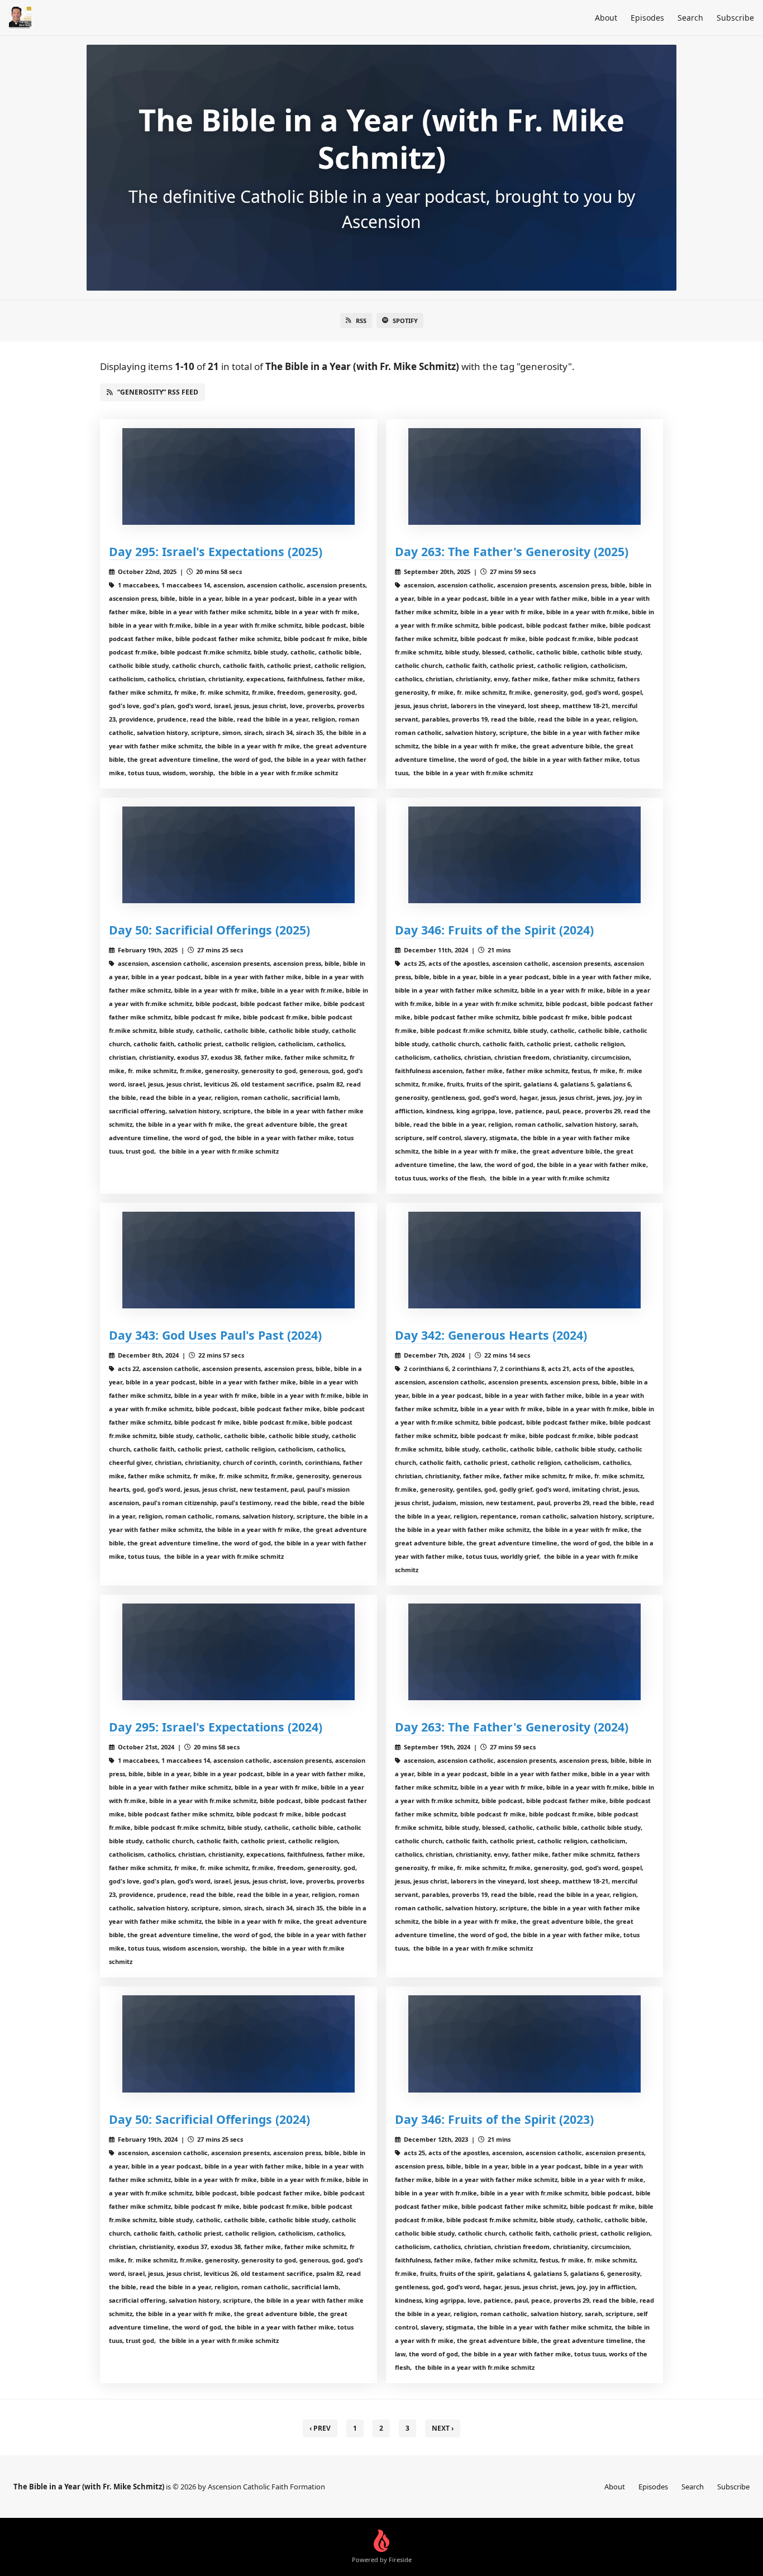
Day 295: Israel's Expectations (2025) (216, 551)
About (606, 18)
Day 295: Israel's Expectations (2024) (216, 1727)
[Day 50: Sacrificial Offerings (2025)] (239, 855)
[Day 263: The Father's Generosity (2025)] (524, 476)
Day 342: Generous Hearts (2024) (491, 1335)
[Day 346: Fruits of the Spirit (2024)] (524, 855)
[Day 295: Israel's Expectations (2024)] (239, 1652)
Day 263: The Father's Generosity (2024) (512, 1727)
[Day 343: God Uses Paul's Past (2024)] (239, 1260)
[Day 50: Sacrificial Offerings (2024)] (239, 2044)
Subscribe (735, 18)
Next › (443, 2428)
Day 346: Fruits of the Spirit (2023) (494, 2119)
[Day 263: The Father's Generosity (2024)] (524, 1652)
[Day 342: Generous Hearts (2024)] (524, 1260)
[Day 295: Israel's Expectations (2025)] (239, 476)
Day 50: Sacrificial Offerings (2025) (209, 930)
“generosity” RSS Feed (158, 392)
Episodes (647, 18)
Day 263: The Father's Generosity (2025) (512, 551)
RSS (361, 321)
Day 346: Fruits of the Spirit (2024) (494, 930)
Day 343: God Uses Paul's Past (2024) (215, 1335)
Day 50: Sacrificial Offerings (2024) (209, 2119)
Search (690, 18)
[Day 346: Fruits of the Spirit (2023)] (524, 2044)
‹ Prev (320, 2428)
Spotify (405, 321)
